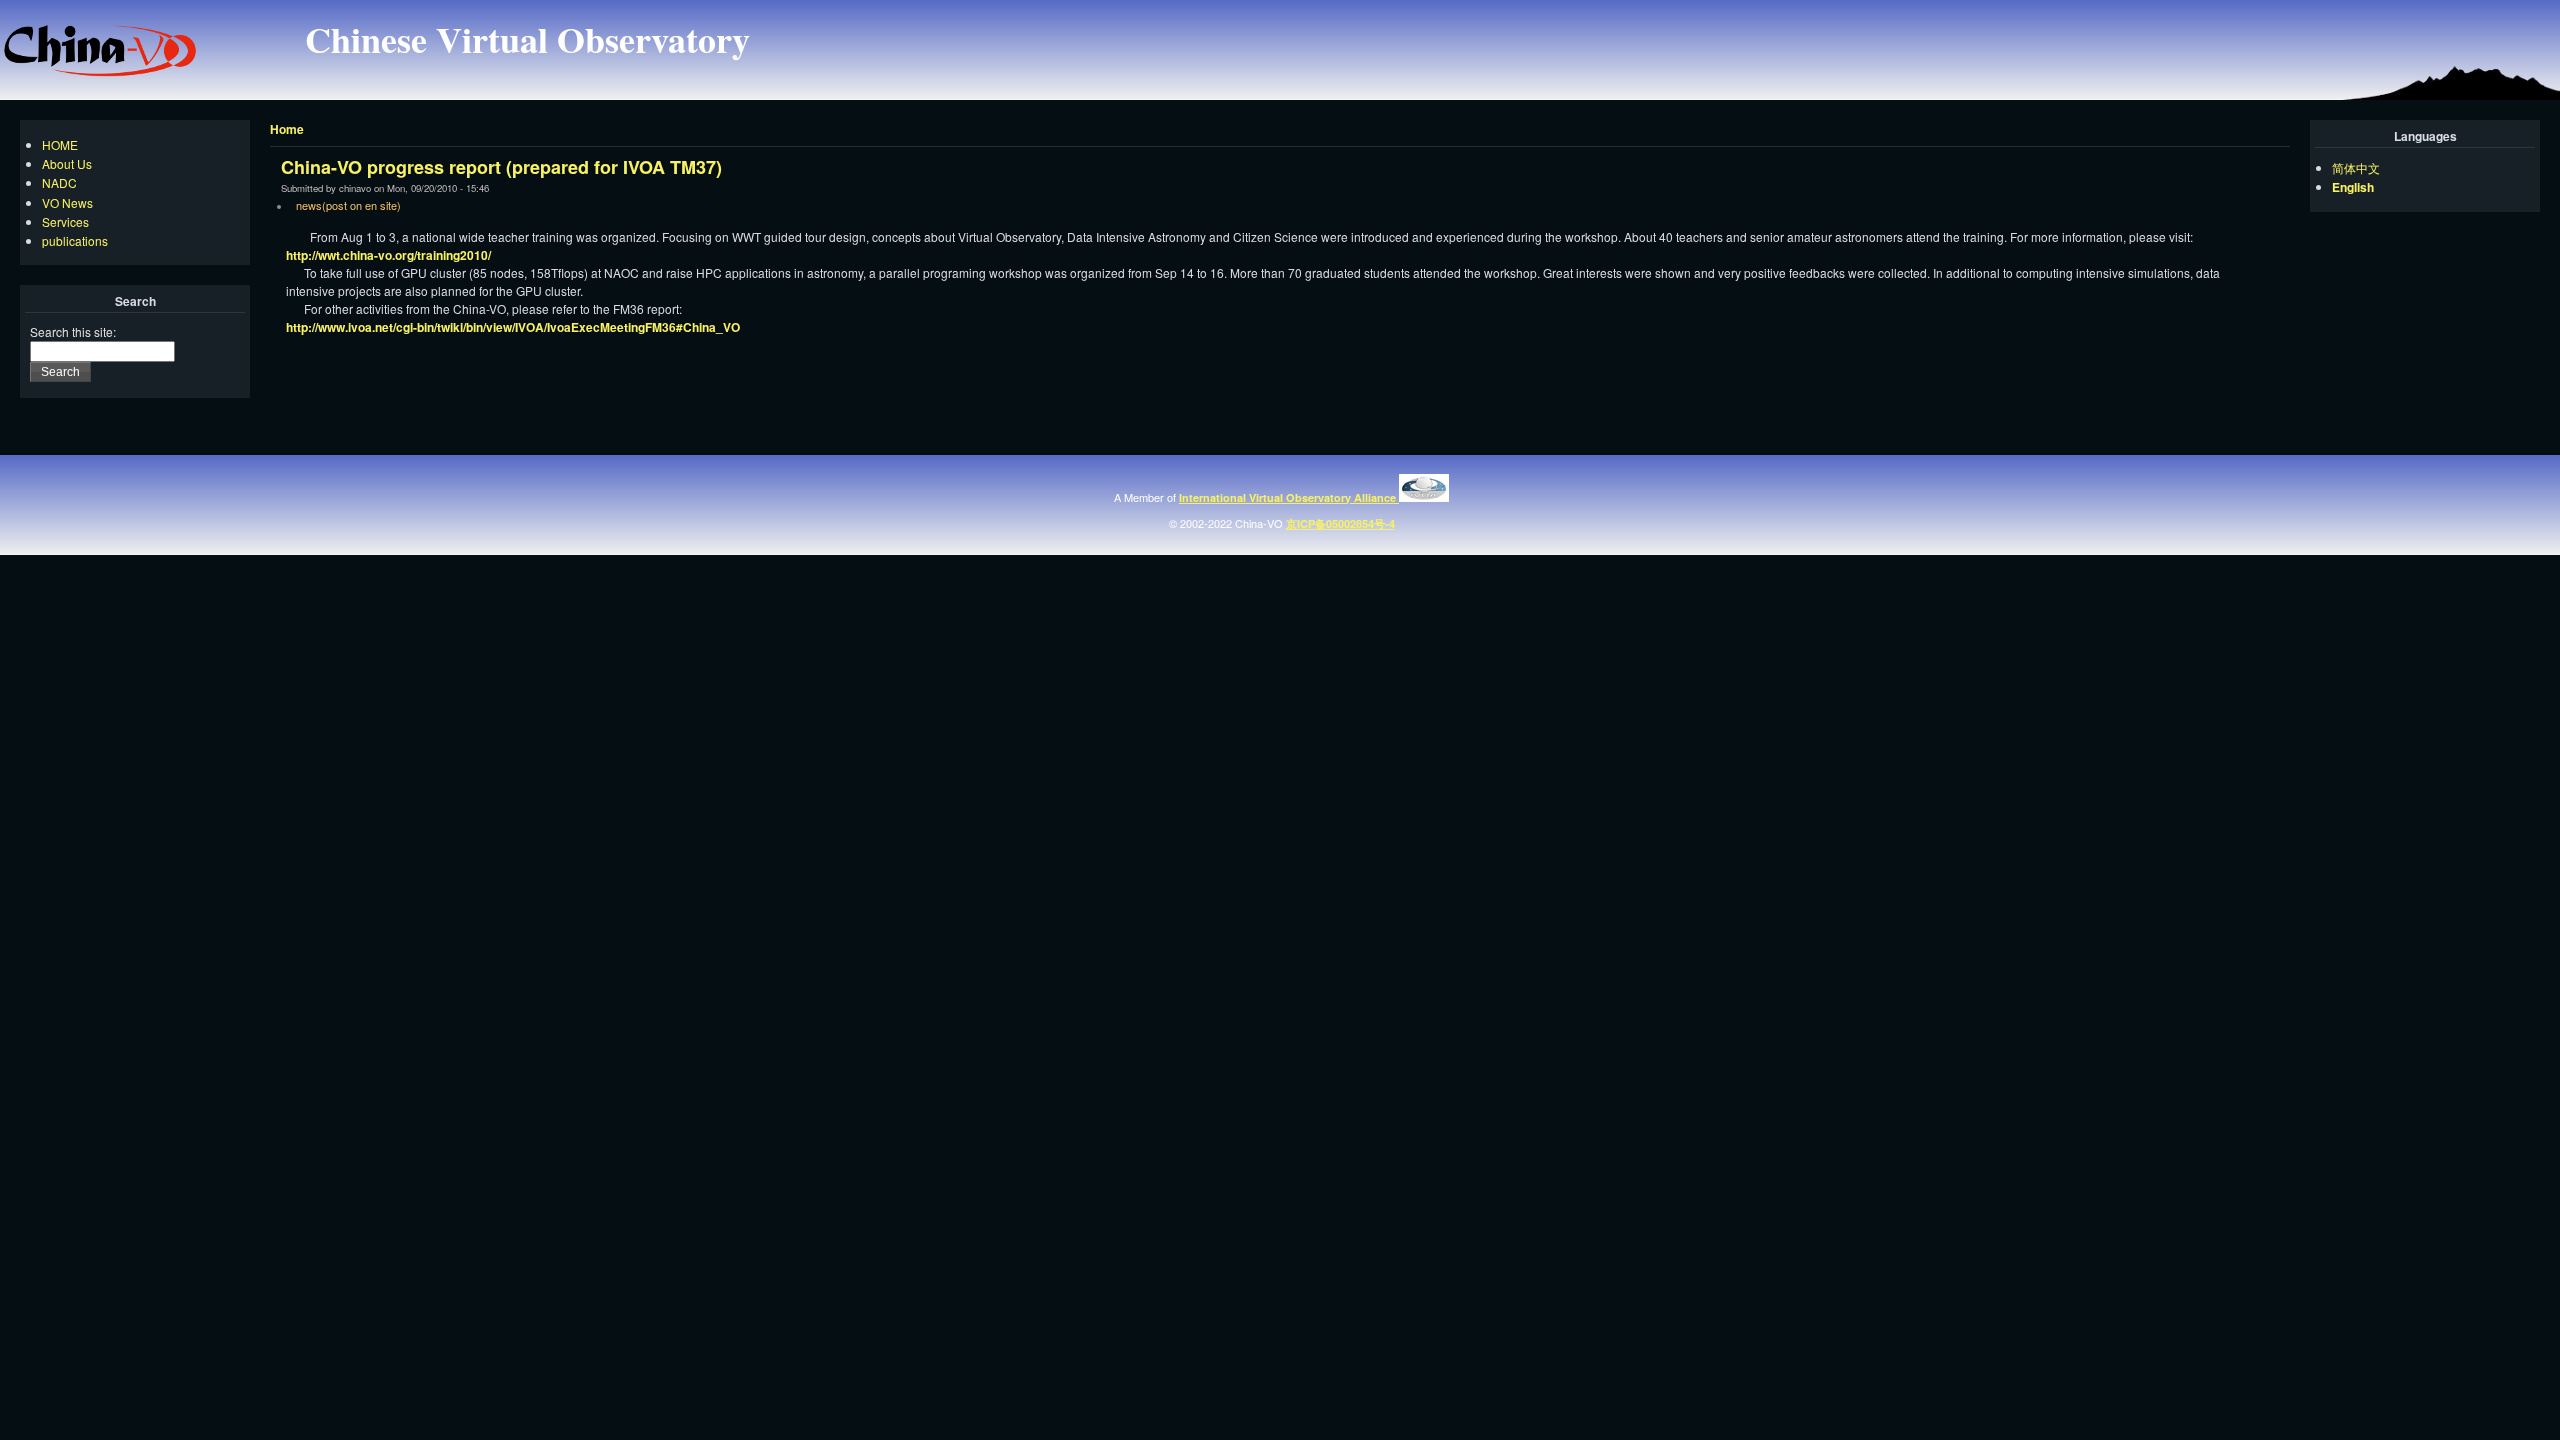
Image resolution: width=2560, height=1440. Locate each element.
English (2353, 187)
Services (65, 221)
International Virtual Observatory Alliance (1289, 497)
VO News (67, 202)
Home (287, 129)
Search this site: (73, 331)
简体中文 (2356, 167)
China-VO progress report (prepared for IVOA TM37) (501, 167)
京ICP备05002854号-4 (1340, 523)
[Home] (100, 72)
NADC (59, 182)
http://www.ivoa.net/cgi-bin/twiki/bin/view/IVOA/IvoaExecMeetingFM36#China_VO (513, 327)
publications (75, 240)
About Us (67, 163)
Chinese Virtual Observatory (527, 39)
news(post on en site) (348, 205)
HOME (60, 144)
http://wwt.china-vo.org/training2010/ (388, 255)
